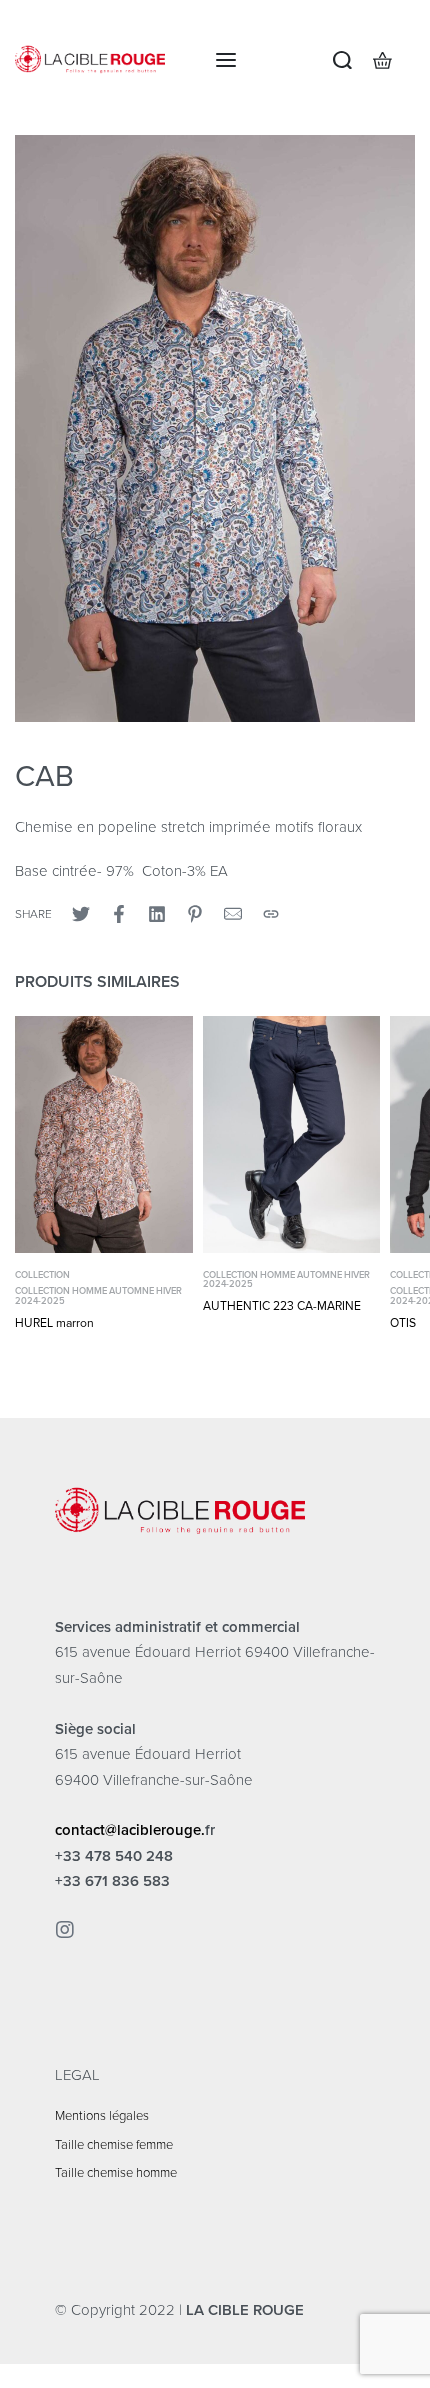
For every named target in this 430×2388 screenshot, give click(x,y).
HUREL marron (54, 1323)
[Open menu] (226, 60)
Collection (42, 1275)
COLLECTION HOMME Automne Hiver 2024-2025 (98, 1296)
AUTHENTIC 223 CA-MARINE (282, 1306)
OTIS (403, 1323)
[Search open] (342, 60)
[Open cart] (382, 60)
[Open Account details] (414, 60)
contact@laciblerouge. (130, 1830)
